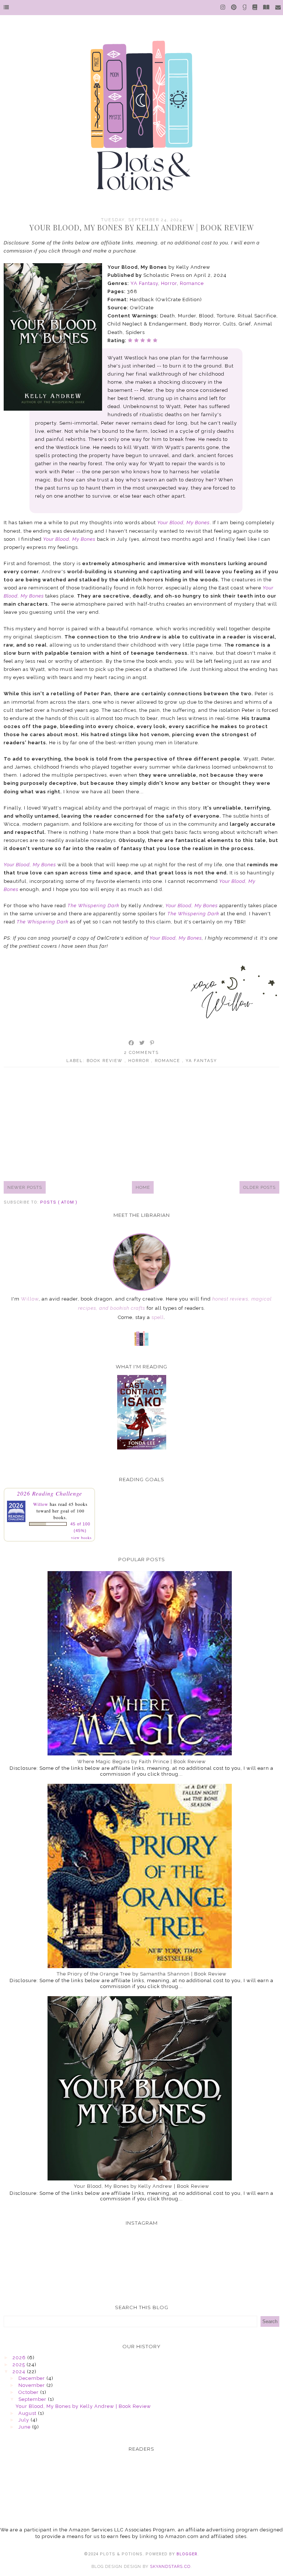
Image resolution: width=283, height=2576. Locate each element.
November (32, 2385)
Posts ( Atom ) (59, 1202)
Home (143, 1187)
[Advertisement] (141, 1124)
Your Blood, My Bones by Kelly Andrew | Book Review (142, 227)
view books (81, 1538)
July (25, 2420)
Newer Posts (25, 1187)
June (25, 2427)
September (33, 2399)
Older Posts (259, 1187)
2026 (20, 2358)
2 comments (141, 1053)
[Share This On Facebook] (132, 1043)
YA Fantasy (144, 283)
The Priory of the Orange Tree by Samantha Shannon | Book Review (142, 1974)
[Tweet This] (142, 1043)
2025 (20, 2365)
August (28, 2413)
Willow (41, 1504)
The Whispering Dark (93, 906)
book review (106, 1061)
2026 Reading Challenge (50, 1493)
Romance (192, 283)
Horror (169, 283)
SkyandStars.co (170, 2567)
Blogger (187, 2554)
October (29, 2392)
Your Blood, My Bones (184, 523)
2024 (20, 2372)
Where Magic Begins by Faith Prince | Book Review (142, 1762)
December (32, 2378)
